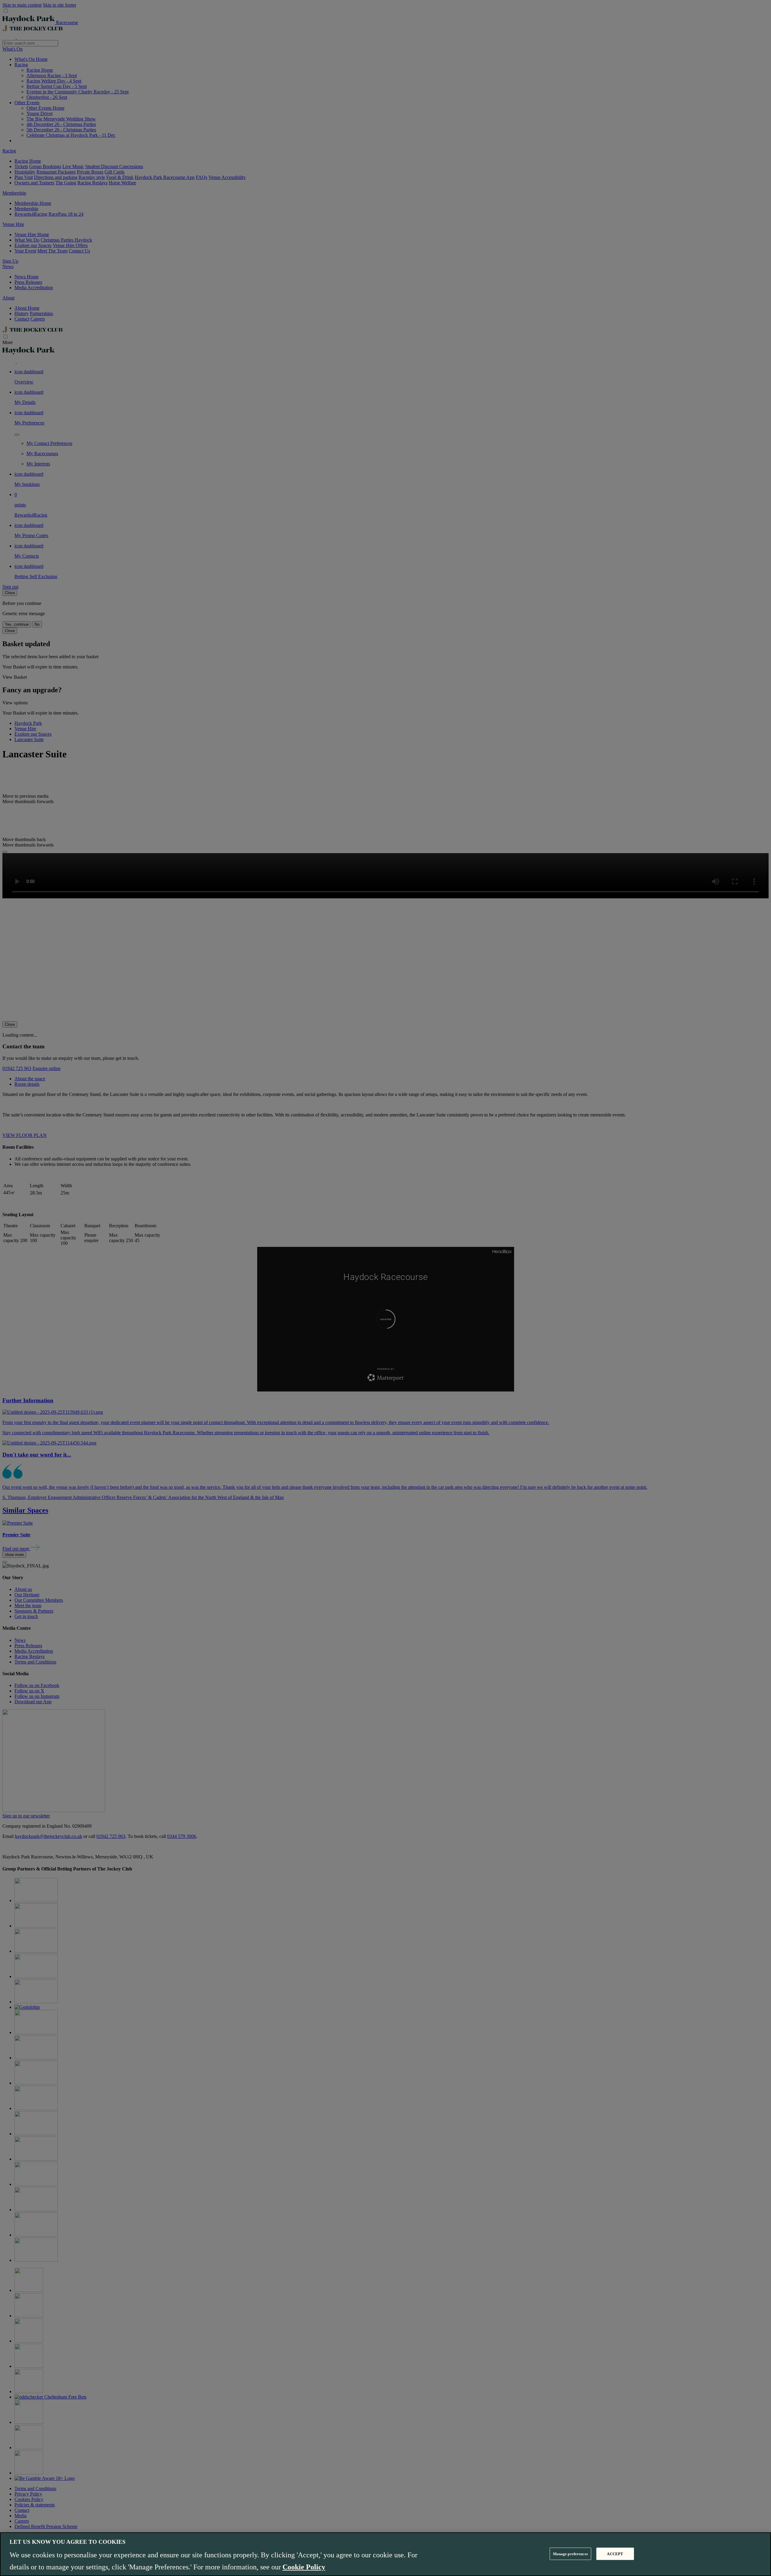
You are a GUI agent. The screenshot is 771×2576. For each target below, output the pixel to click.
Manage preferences (570, 2554)
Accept (615, 2554)
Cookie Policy (304, 2567)
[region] (385, 2554)
